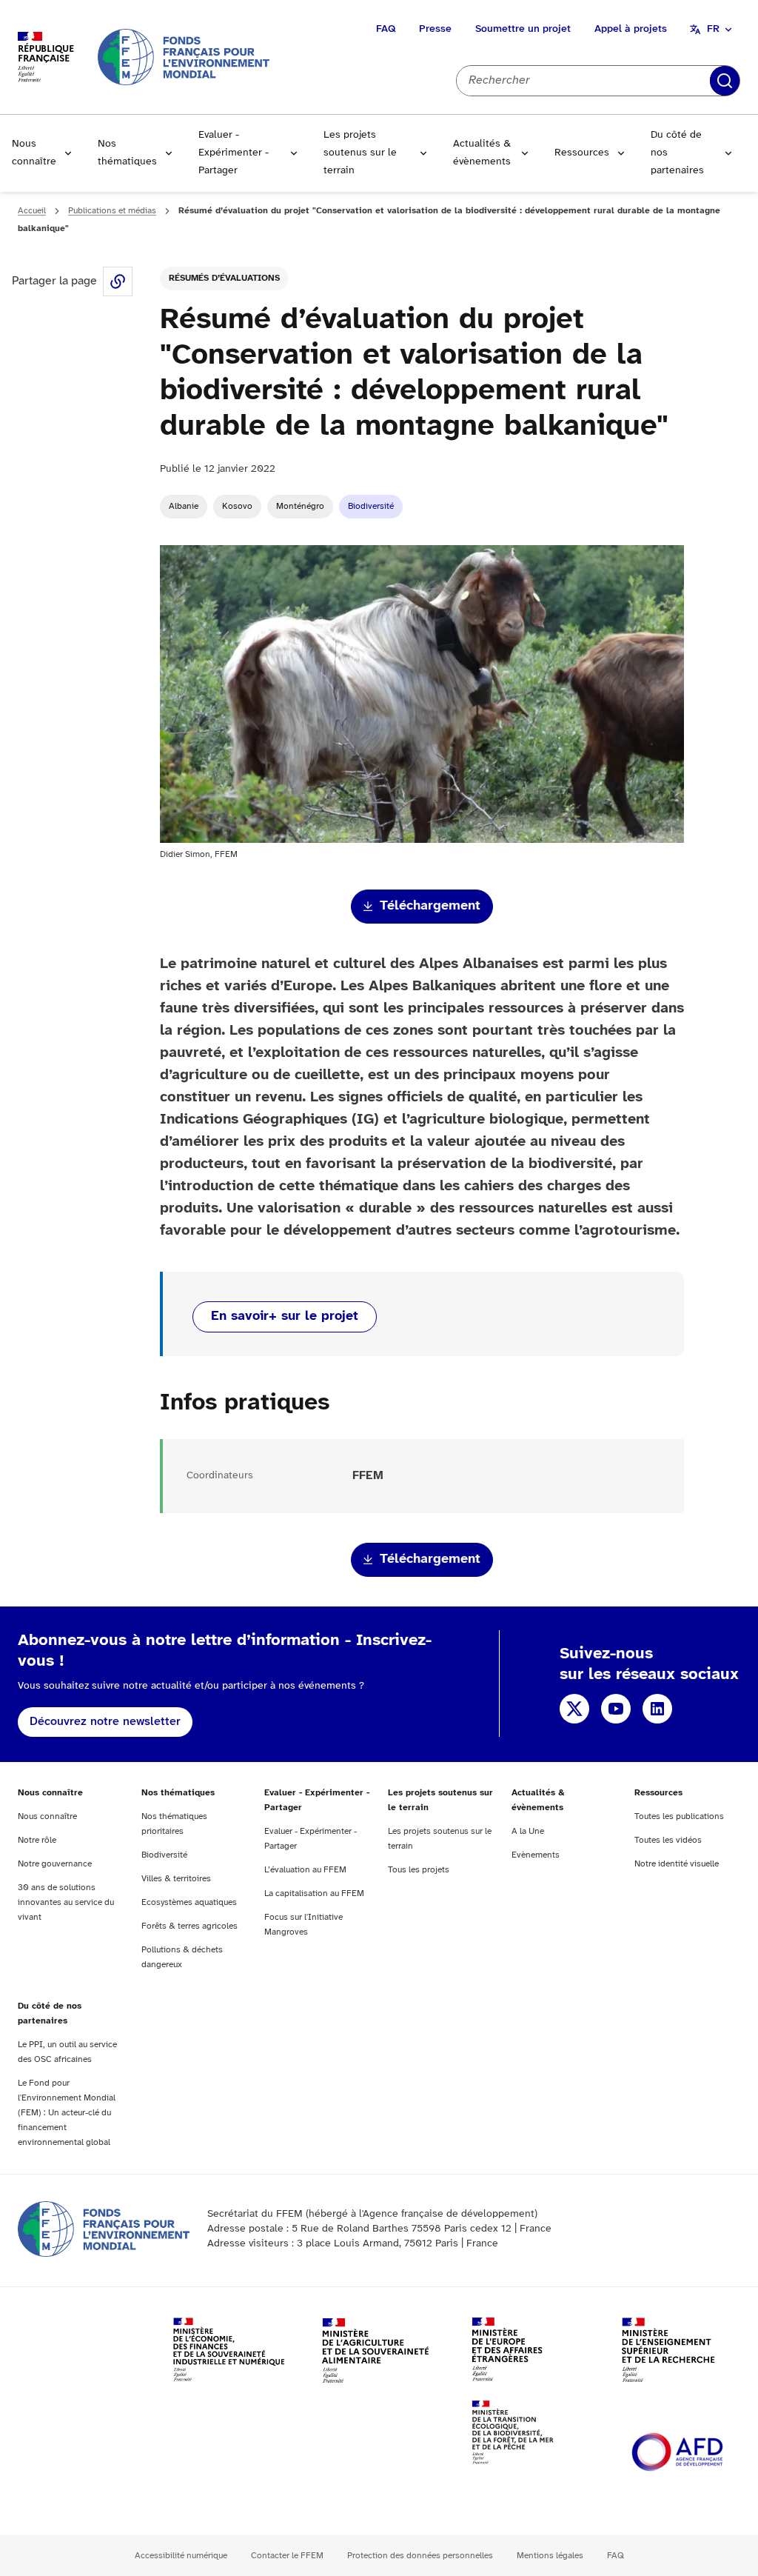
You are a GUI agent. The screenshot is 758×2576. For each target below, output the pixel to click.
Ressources (582, 153)
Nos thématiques (127, 153)
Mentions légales (550, 2556)
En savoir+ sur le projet (285, 1317)
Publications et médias (112, 211)
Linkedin (657, 1709)
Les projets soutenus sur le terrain (360, 153)
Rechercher (725, 81)
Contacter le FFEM (287, 2556)
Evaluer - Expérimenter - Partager (234, 153)
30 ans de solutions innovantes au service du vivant (66, 1902)
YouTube (616, 1709)
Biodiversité (371, 506)
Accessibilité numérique (181, 2556)
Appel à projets (631, 29)
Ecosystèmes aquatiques (189, 1902)
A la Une (528, 1831)
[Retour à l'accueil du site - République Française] (184, 57)
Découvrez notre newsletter (105, 1722)
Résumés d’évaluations (224, 278)
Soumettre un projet (523, 29)
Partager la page (118, 281)
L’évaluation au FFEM (305, 1870)
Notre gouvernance (55, 1864)
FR (713, 29)
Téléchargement (430, 906)
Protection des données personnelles (420, 2556)
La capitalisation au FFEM (314, 1893)
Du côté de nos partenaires (677, 153)
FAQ (386, 29)
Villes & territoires (176, 1879)
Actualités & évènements (482, 153)
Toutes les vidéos (668, 1840)
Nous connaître (34, 153)
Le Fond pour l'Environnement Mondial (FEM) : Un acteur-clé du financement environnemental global (67, 2113)
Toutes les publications (679, 1816)
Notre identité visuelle (677, 1864)
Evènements (536, 1855)
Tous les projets (419, 1870)
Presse (435, 29)
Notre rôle (37, 1840)
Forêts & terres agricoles (189, 1926)
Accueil (32, 211)
